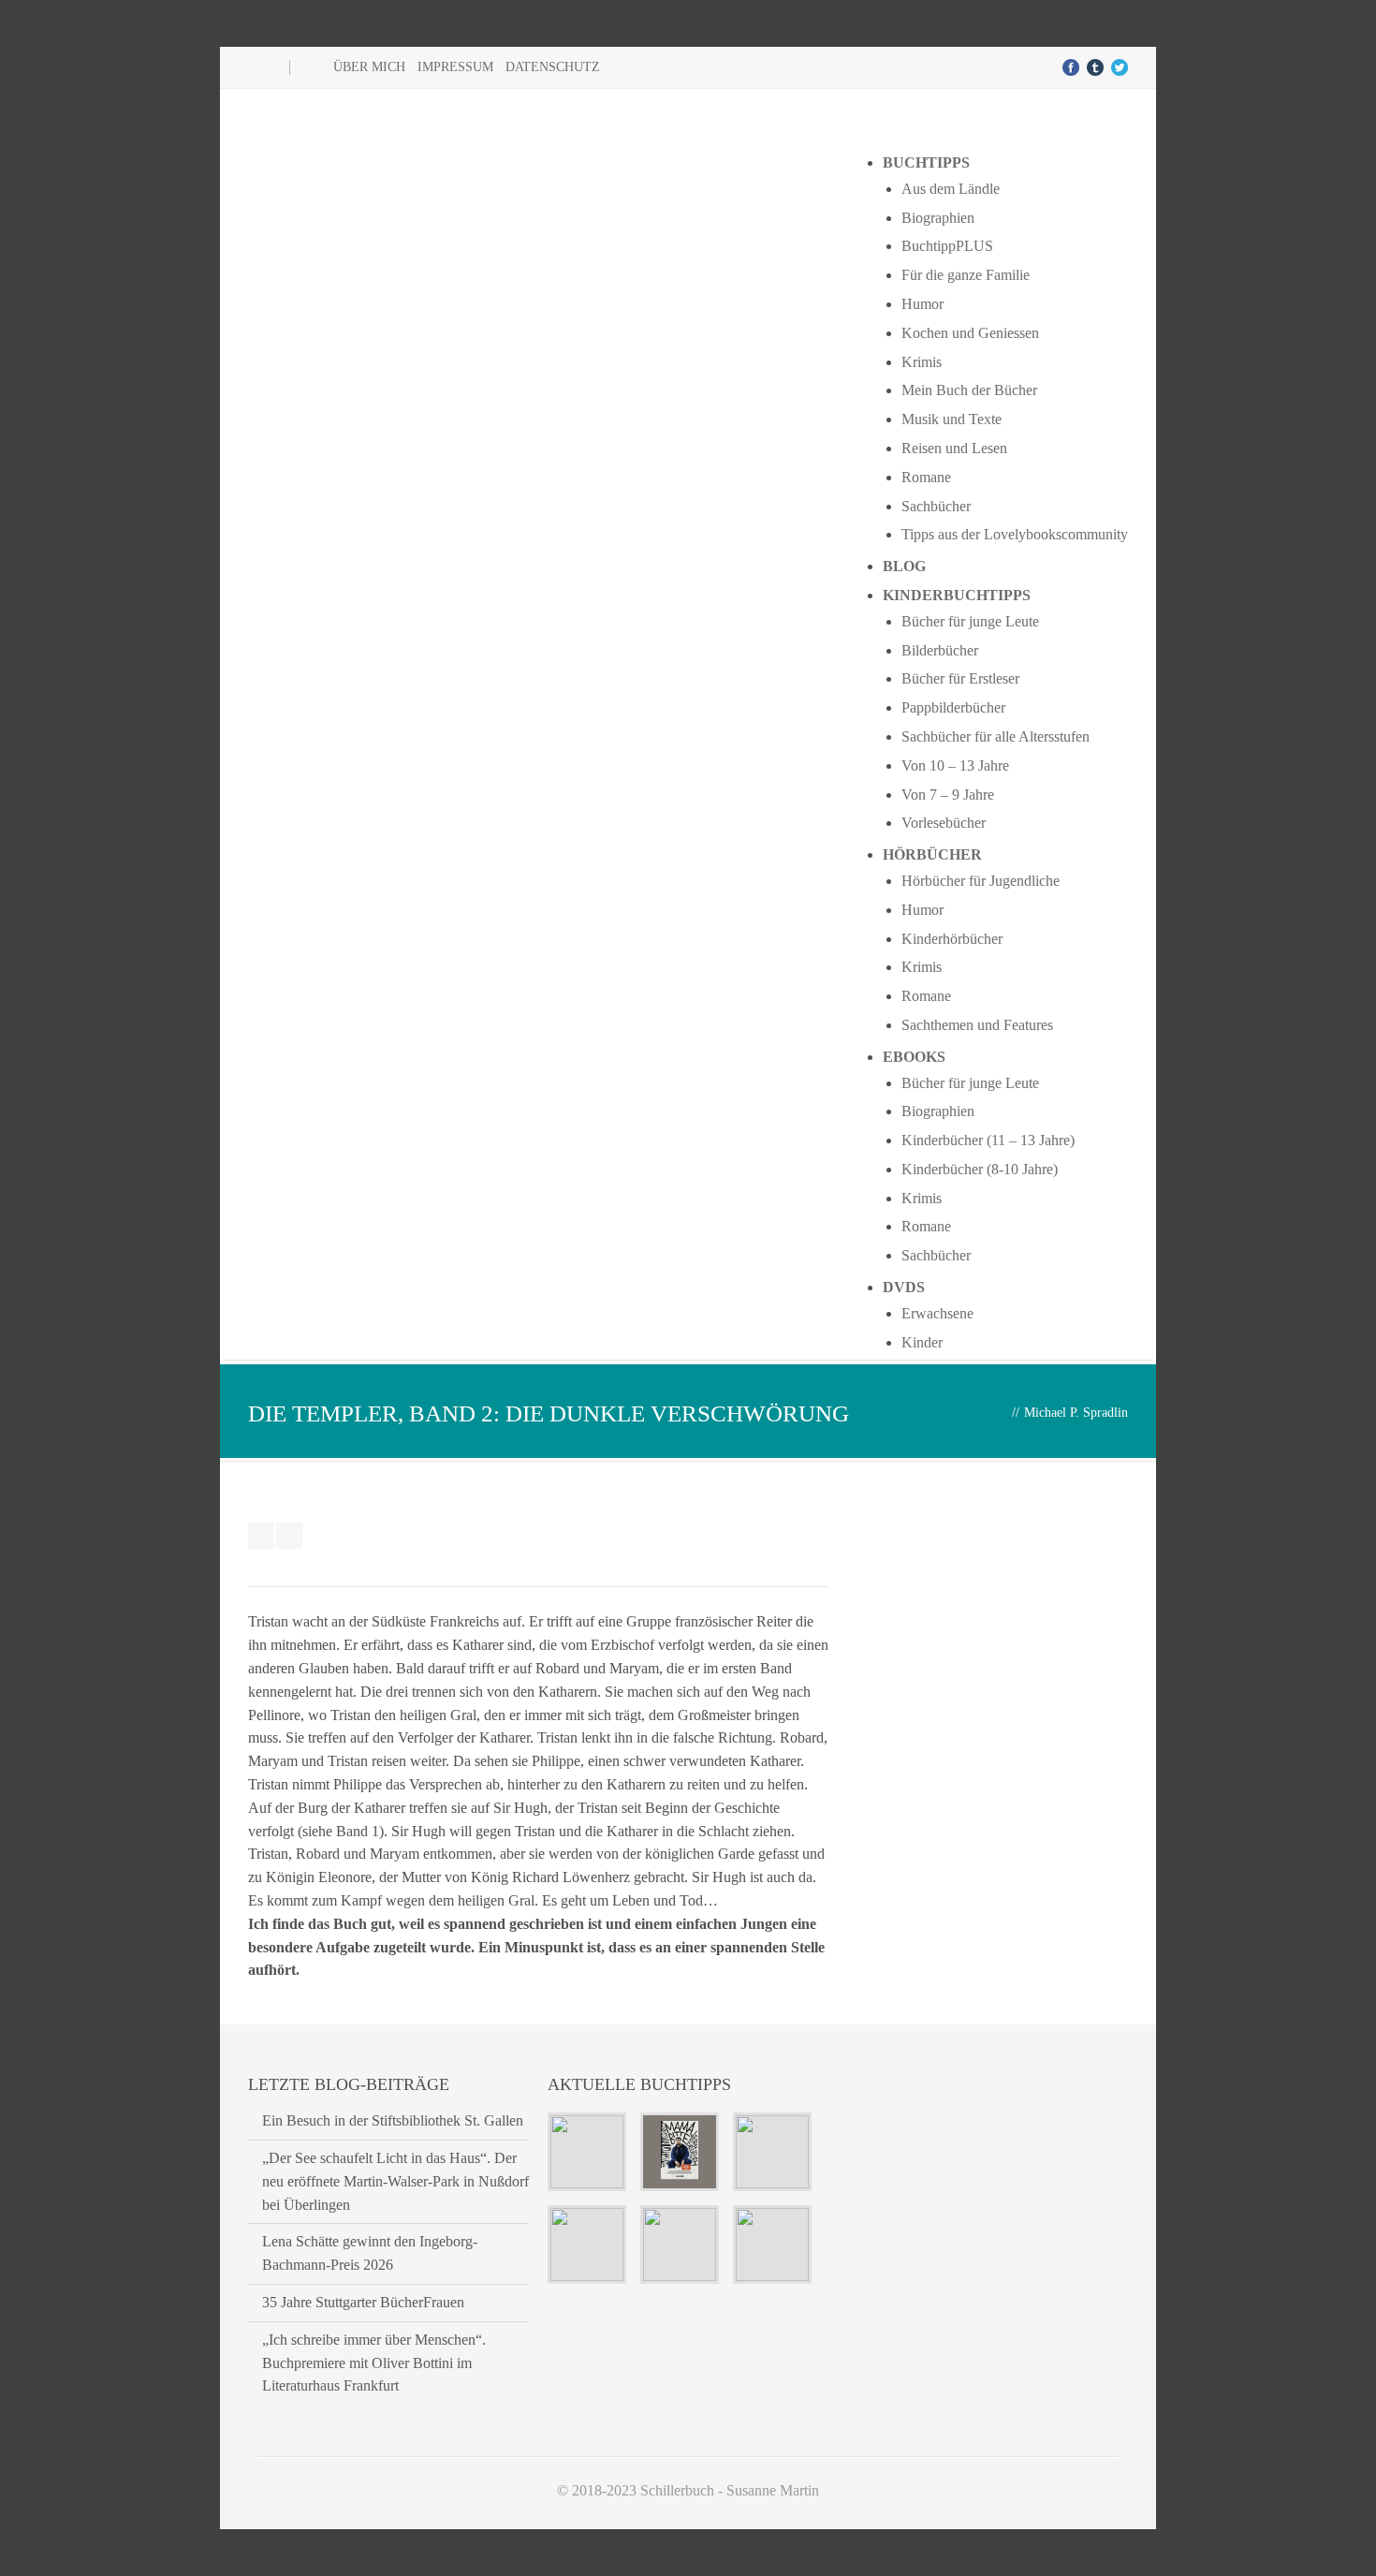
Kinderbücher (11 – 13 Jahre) (988, 1140)
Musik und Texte (951, 419)
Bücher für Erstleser (960, 678)
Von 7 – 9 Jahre (948, 795)
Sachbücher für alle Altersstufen (995, 736)
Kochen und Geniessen (970, 333)
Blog (904, 566)
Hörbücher (932, 854)
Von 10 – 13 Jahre (955, 765)
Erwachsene (937, 1313)
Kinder (922, 1342)
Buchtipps (926, 162)
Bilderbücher (940, 650)
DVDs (904, 1287)
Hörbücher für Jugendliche (981, 881)
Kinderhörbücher (952, 939)
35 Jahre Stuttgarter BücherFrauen (363, 2302)
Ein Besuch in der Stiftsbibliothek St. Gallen (393, 2120)
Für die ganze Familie (966, 275)
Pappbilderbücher (953, 707)
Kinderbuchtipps (957, 595)
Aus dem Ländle (951, 189)
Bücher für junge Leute (970, 621)
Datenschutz (553, 67)
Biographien (938, 218)
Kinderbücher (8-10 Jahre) (980, 1169)
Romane (926, 477)
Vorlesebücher (944, 823)
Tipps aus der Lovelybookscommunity (1015, 534)
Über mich (369, 67)
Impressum (455, 67)
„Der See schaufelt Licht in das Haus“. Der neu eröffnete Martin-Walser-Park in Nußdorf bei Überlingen (395, 2181)
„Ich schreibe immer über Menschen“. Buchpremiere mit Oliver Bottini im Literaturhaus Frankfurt (374, 2363)
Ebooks (914, 1057)
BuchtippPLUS (947, 246)
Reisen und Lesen (954, 448)
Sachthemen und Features (977, 1025)
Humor (922, 304)
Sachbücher (936, 506)
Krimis (922, 362)
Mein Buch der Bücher (969, 390)
